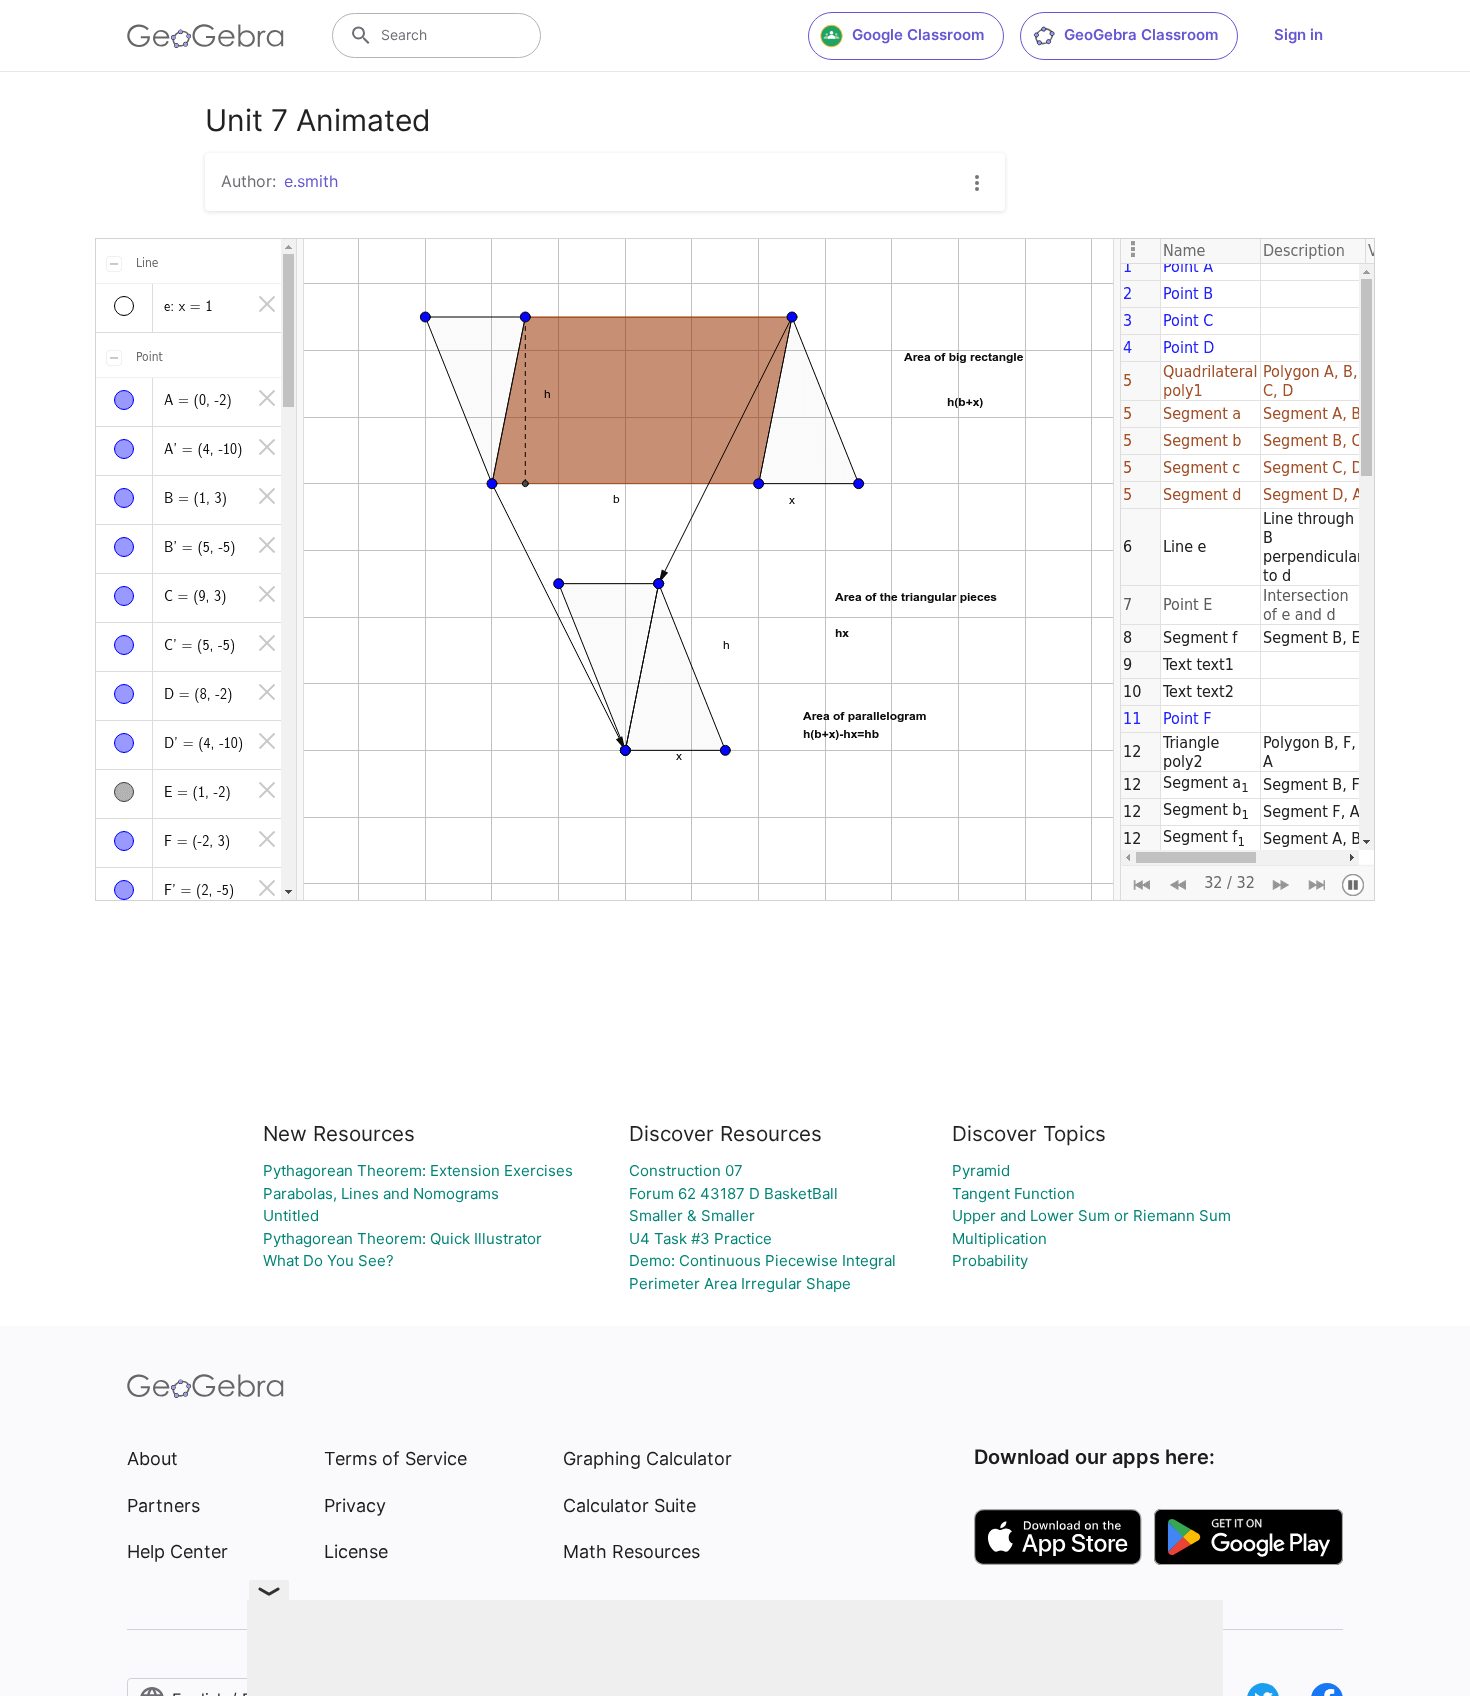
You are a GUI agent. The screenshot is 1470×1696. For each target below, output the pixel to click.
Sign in (1298, 34)
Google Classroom (918, 34)
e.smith (311, 181)
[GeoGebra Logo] (205, 36)
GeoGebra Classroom (1141, 34)
